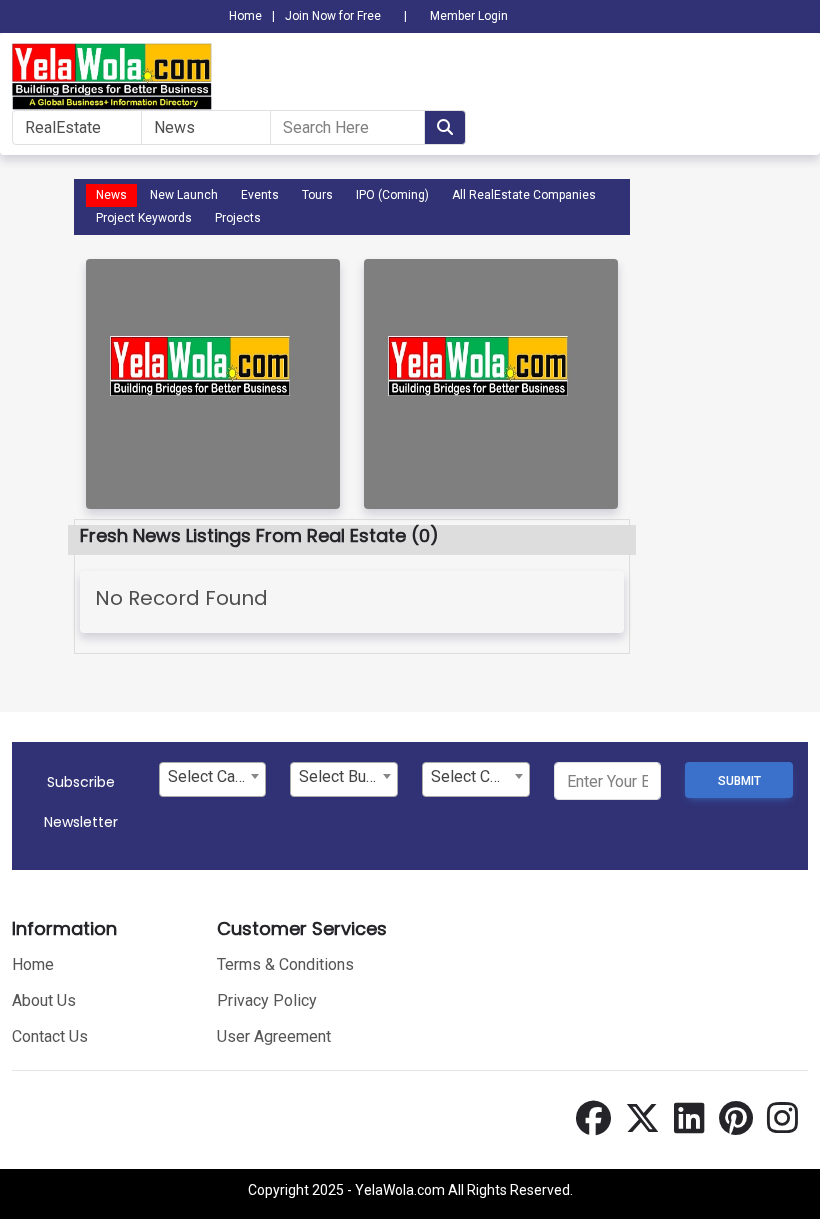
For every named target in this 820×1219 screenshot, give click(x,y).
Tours (317, 195)
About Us (44, 1000)
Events (260, 195)
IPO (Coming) (392, 195)
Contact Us (50, 1036)
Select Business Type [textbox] (348, 776)
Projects (238, 218)
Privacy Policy (267, 1000)
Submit (739, 781)
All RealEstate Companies (524, 195)
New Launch (184, 195)
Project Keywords (144, 218)
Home (245, 16)
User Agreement (274, 1036)
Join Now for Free (333, 16)
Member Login (469, 16)
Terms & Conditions (285, 964)
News (111, 195)
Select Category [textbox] (217, 776)
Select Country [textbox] (480, 776)
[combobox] (213, 779)
